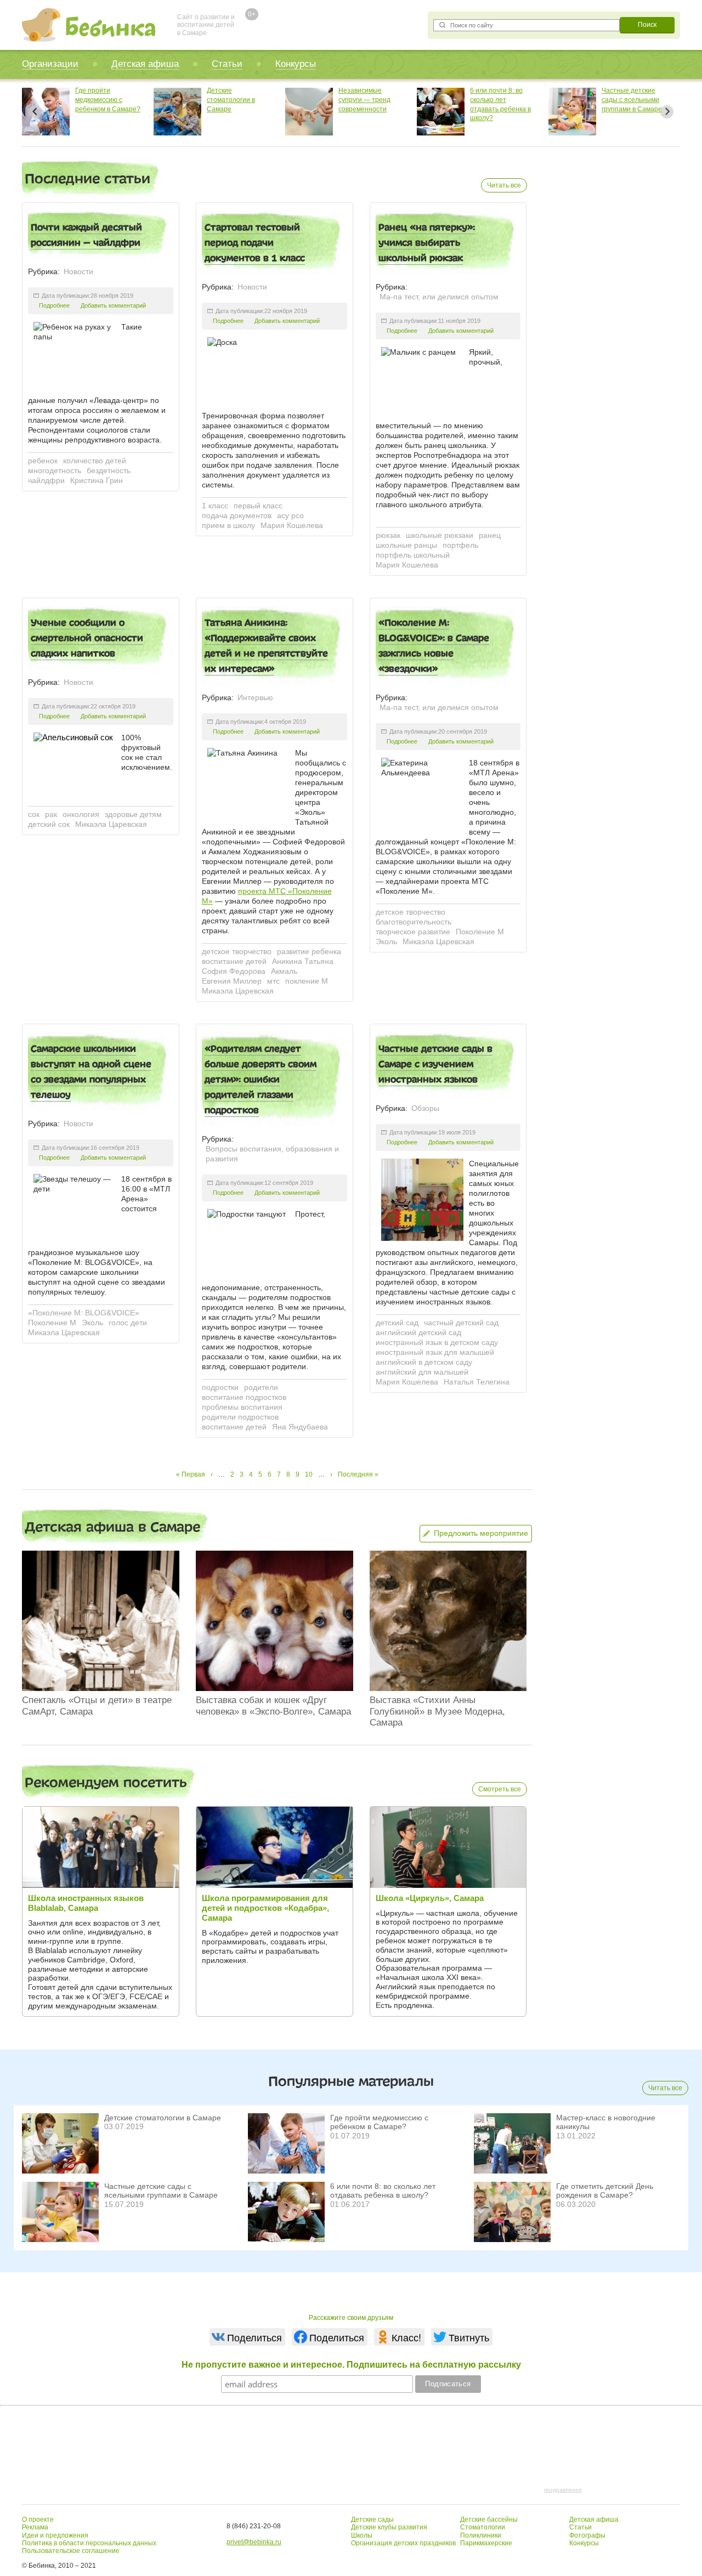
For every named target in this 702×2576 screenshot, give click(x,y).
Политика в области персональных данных (89, 2543)
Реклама (35, 2527)
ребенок (43, 461)
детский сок (49, 824)
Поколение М (480, 932)
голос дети (128, 1323)
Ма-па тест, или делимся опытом (439, 297)
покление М (307, 981)
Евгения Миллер (232, 981)
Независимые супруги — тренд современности (233, 100)
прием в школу (228, 525)
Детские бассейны (489, 2520)
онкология (81, 814)
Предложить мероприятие (481, 1533)
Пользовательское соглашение (71, 2551)
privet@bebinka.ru (254, 2542)
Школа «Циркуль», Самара (430, 1898)
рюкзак (388, 535)
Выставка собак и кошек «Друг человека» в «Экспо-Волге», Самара (273, 1706)
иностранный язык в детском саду (437, 1342)
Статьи (227, 64)
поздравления (563, 2490)
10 (309, 1474)
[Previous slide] (35, 112)
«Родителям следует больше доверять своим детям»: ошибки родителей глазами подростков (261, 1079)
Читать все (504, 185)
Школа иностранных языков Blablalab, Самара (86, 1903)
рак (51, 814)
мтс (273, 981)
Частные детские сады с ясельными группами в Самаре (500, 100)
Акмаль (284, 971)
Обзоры (425, 1108)
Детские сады (372, 2520)
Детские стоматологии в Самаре (99, 100)
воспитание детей (234, 961)
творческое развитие (413, 932)
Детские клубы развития (389, 2527)
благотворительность (414, 922)
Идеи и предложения (55, 2535)
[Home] (89, 25)
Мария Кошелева (292, 525)
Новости (78, 271)
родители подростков (240, 1417)
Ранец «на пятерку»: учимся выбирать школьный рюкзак (427, 242)
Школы (362, 2535)
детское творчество (237, 951)
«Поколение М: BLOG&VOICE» (84, 1313)
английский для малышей (422, 1372)
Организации (50, 64)
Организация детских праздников (403, 2543)
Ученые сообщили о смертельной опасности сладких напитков (87, 638)
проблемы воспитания (242, 1407)
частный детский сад (461, 1323)
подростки (220, 1387)
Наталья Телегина (477, 1382)
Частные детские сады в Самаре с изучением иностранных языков (435, 1064)
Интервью (255, 697)
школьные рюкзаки (440, 535)
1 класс (215, 506)
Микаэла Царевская (111, 824)
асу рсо (290, 515)
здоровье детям (133, 814)
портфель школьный (413, 555)
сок (34, 814)
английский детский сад (418, 1332)
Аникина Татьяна (303, 961)
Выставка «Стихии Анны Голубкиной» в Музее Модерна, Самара (437, 1711)
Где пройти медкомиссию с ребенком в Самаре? (379, 2122)
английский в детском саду (424, 1362)
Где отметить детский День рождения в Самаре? (605, 2191)
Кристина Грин (97, 480)
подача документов (237, 515)
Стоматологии (483, 2527)
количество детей (95, 461)
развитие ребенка (309, 951)
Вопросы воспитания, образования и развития (272, 1154)
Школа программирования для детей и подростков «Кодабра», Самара (265, 1908)
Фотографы (587, 2535)
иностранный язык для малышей (435, 1352)
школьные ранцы (406, 545)
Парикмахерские (486, 2543)
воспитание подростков (244, 1397)
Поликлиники (481, 2535)
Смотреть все (500, 1789)
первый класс (258, 506)
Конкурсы (296, 64)
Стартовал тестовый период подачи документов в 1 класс (255, 242)
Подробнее (54, 305)
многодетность (55, 470)
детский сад (397, 1323)
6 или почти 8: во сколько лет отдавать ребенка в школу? (383, 2191)
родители (261, 1387)
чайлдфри (46, 480)
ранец (490, 535)
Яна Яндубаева (300, 1427)
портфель (460, 545)
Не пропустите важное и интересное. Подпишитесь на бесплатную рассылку (351, 2365)
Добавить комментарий (113, 305)
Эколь (386, 941)
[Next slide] (667, 112)
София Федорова (234, 971)
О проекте (38, 2520)
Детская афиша (145, 64)
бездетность (109, 470)
